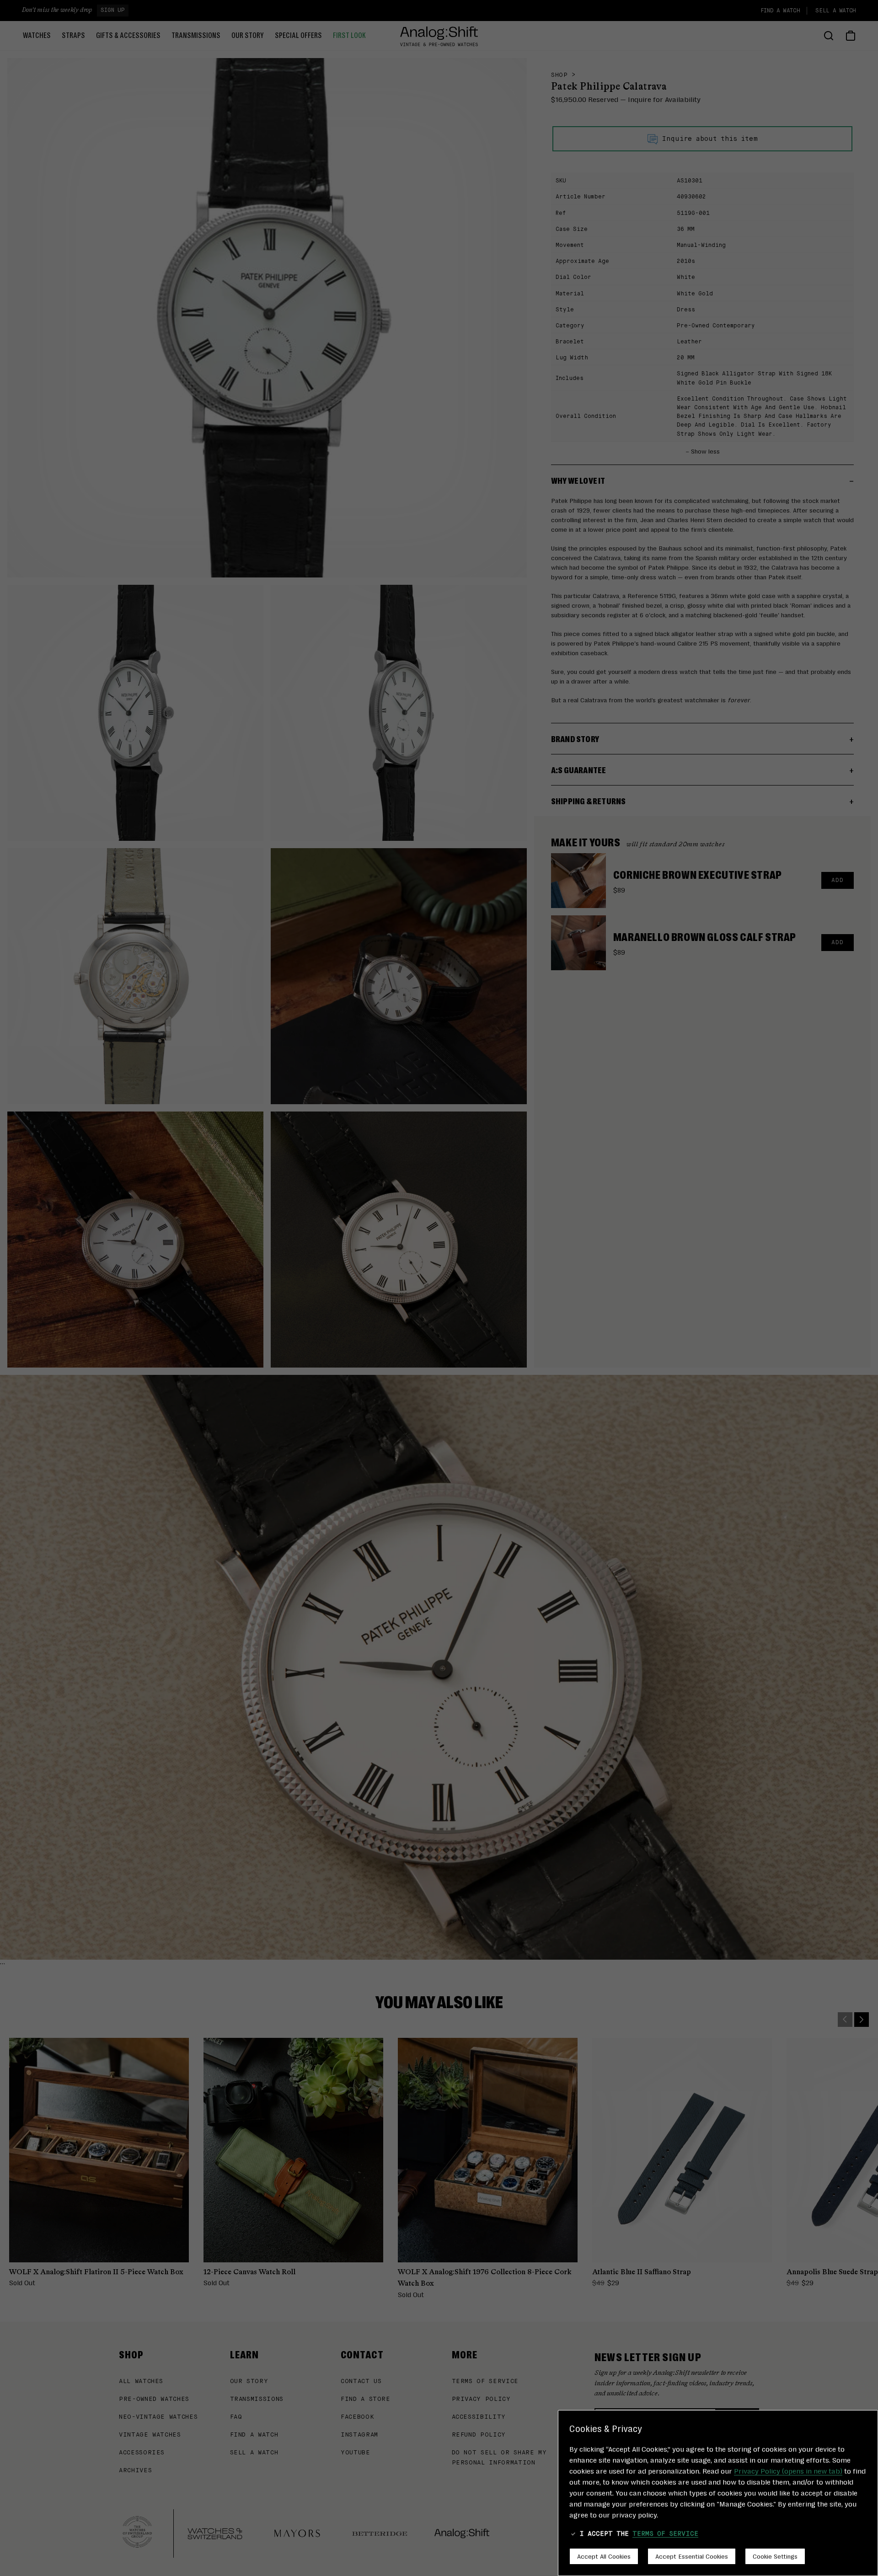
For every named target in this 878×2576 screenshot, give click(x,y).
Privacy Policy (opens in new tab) (788, 2471)
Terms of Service (665, 2534)
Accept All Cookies (604, 2556)
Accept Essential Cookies (692, 2556)
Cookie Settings (775, 2556)
